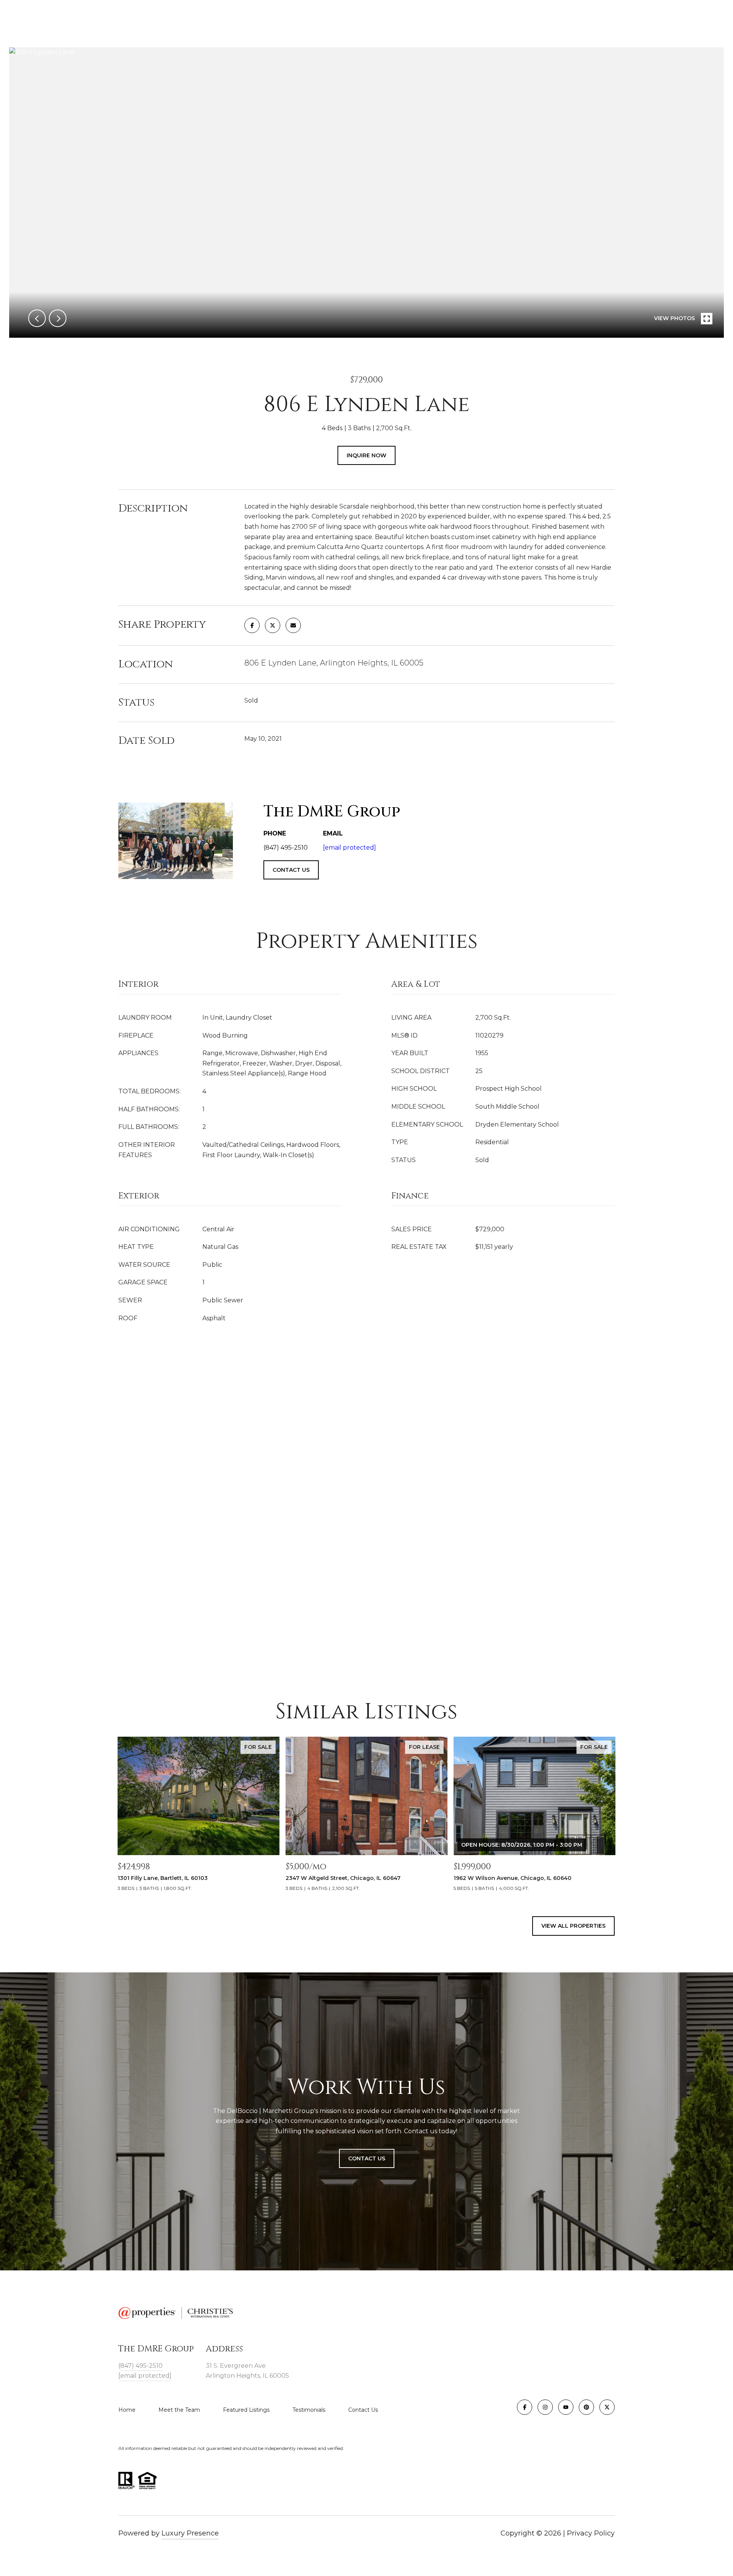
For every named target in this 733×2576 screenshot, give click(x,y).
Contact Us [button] (367, 2158)
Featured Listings (246, 2410)
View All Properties (573, 1926)
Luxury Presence (190, 2533)
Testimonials (309, 2410)
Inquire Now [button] (366, 455)
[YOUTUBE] (566, 2407)
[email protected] (350, 848)
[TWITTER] (607, 2407)
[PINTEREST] (586, 2407)
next (58, 318)
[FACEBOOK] (525, 2407)
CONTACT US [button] (291, 870)
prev (37, 318)
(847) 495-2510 (140, 2366)
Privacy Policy (591, 2533)
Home (127, 2410)
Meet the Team (179, 2410)
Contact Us (363, 2410)
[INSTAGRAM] (545, 2407)
